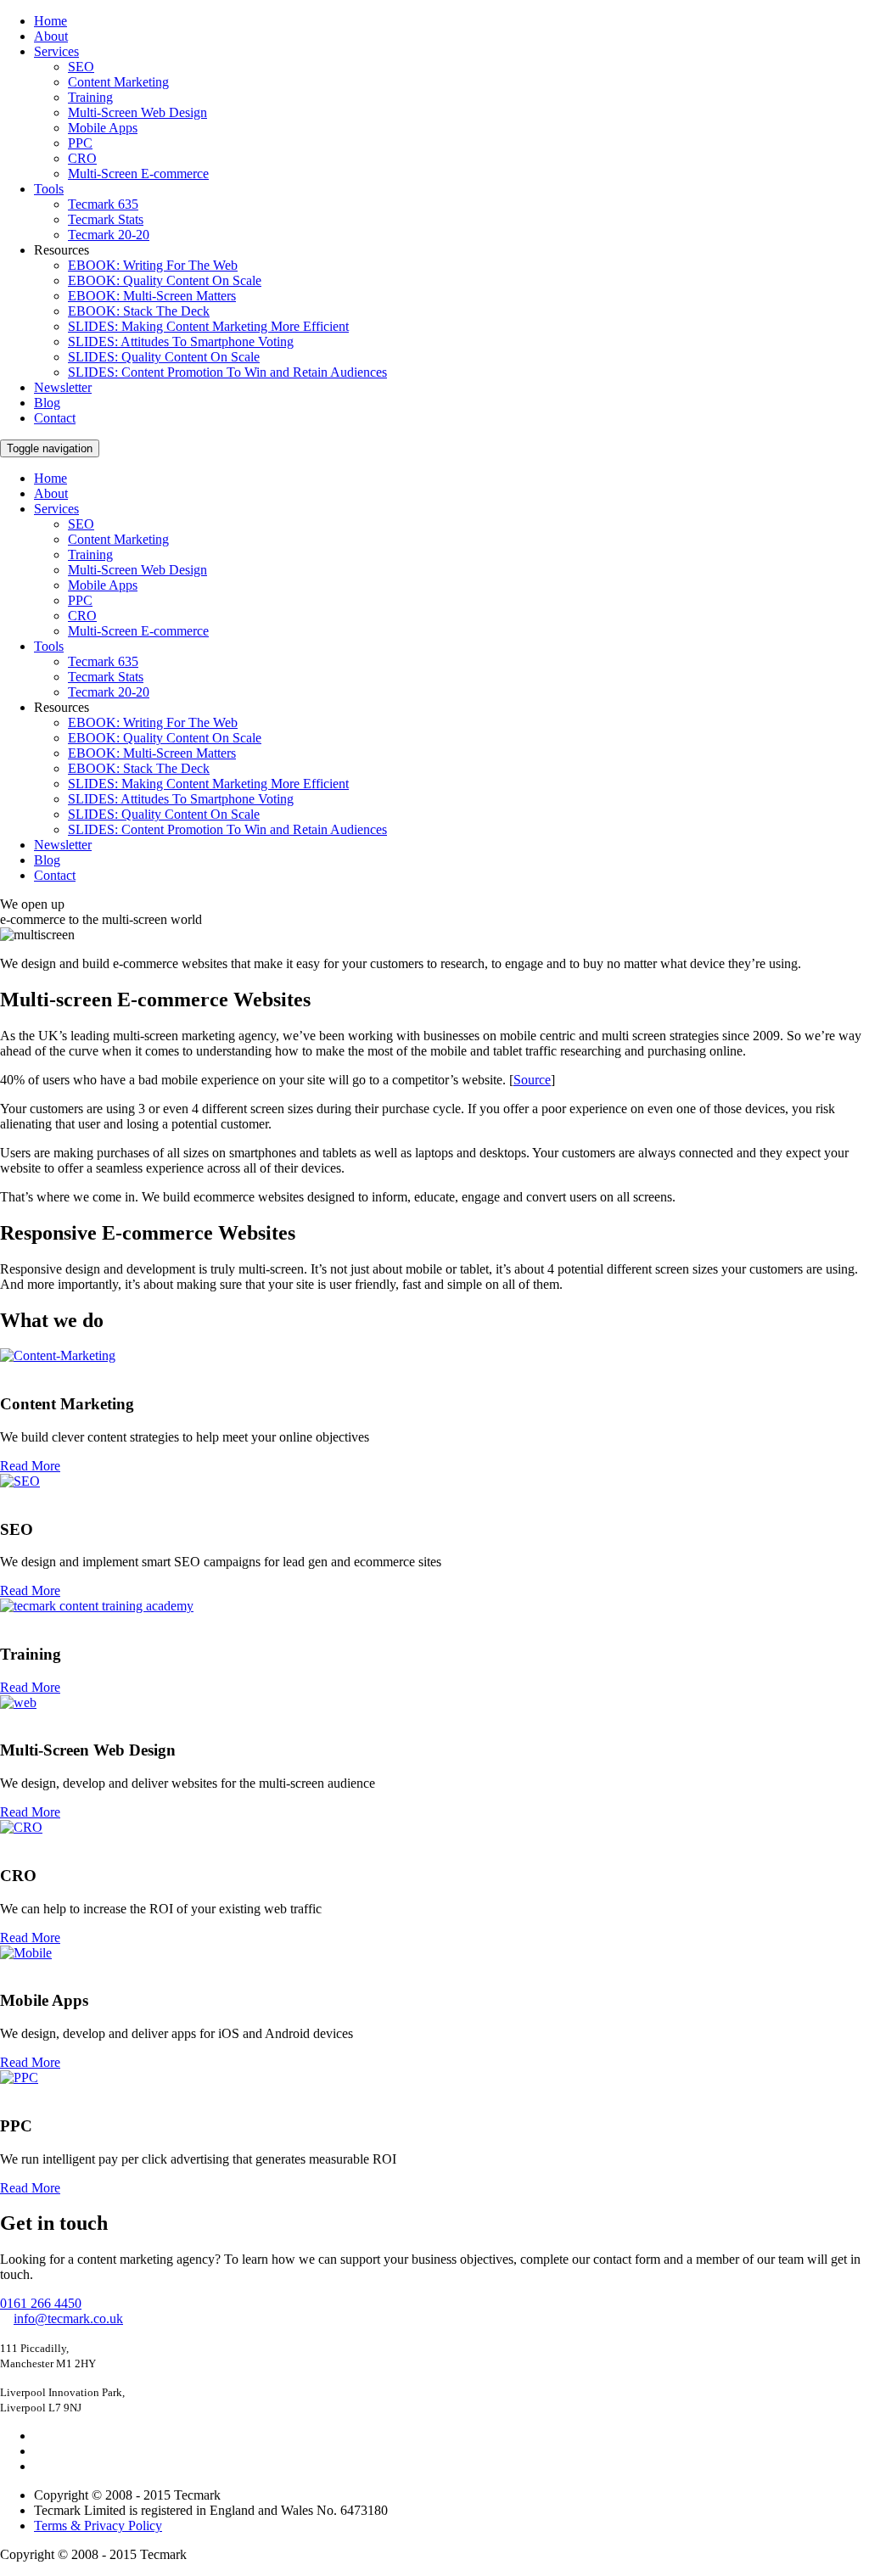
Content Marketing (118, 82)
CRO (82, 158)
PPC (80, 143)
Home (50, 21)
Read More (30, 1466)
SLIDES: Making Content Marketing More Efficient (208, 326)
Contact (55, 418)
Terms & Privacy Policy (98, 2526)
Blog (47, 403)
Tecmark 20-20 (109, 235)
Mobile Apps (103, 128)
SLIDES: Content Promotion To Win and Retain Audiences (227, 372)
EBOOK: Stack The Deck (139, 311)
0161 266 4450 (41, 2303)
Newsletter (63, 387)
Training (90, 97)
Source (532, 1080)
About (51, 36)
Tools (49, 189)
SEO (81, 67)
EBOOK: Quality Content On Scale (165, 280)
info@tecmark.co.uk (68, 2318)
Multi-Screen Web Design (137, 112)
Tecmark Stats (106, 219)
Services (56, 51)
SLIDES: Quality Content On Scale (164, 357)
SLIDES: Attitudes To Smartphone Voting (181, 342)
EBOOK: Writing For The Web (153, 265)
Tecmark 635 (103, 204)
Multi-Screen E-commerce (138, 174)
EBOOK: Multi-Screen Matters (152, 296)
